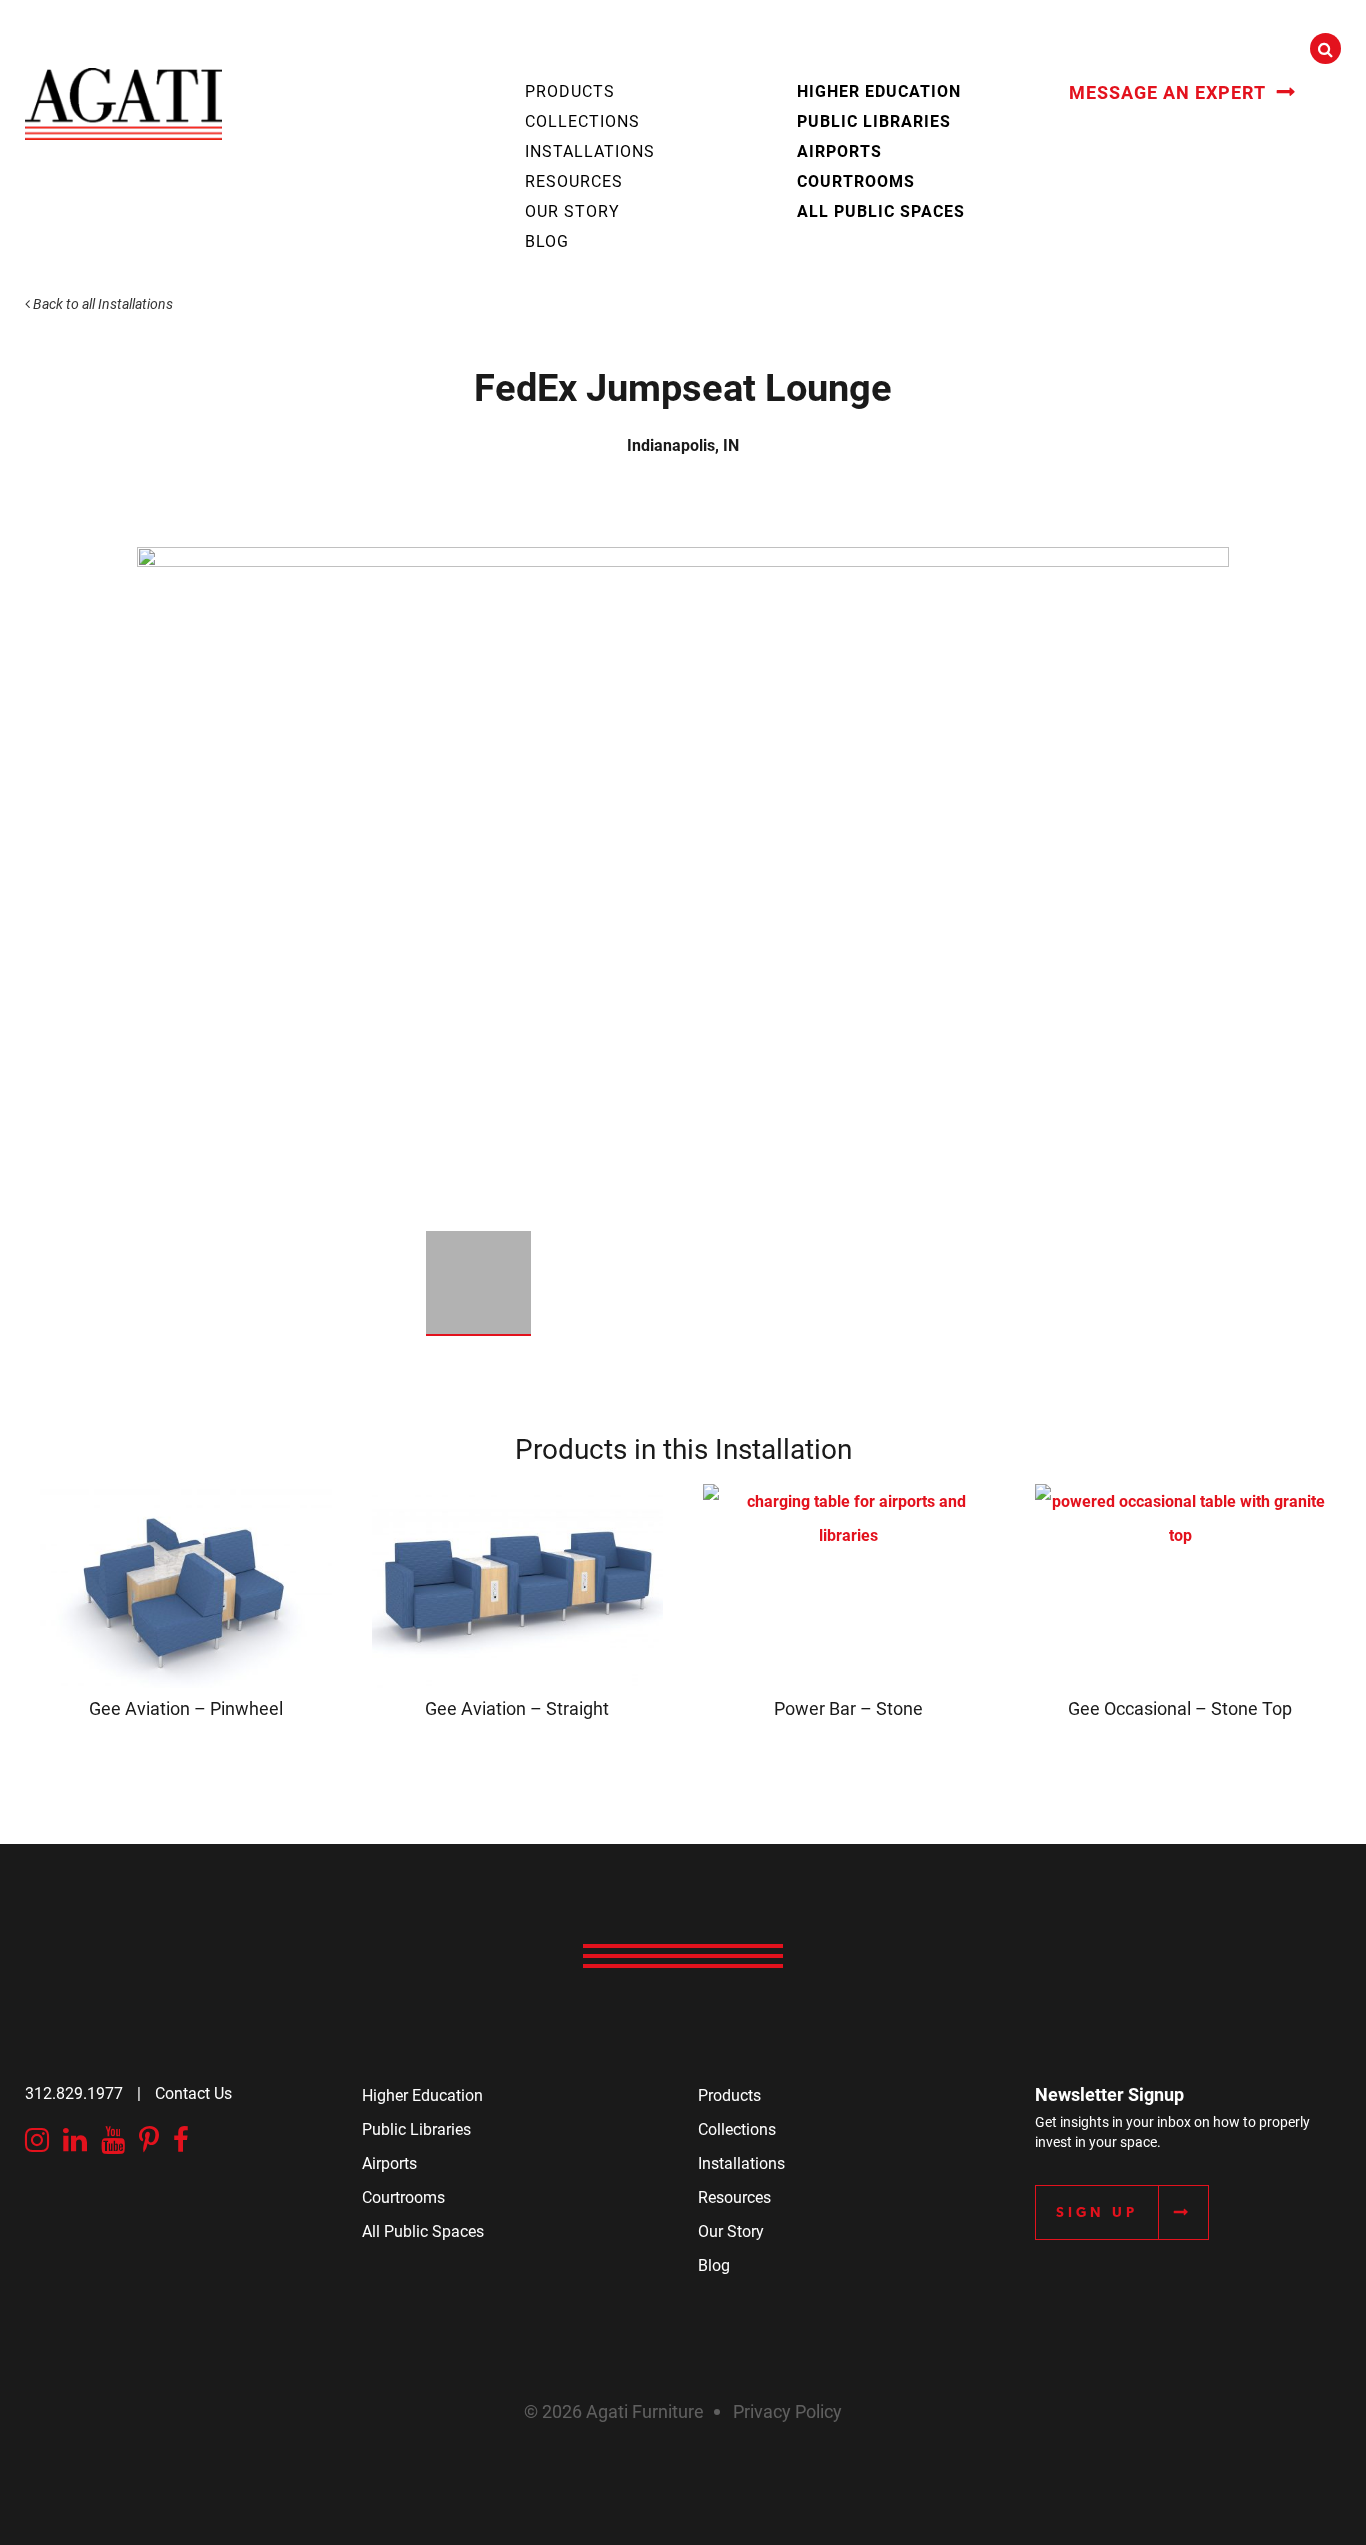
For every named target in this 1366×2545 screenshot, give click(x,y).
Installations (590, 150)
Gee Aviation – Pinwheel (186, 1708)
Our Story (572, 210)
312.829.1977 (74, 2092)
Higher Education (879, 90)
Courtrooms (856, 180)
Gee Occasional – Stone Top (1180, 1708)
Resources (574, 180)
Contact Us (193, 2092)
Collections (582, 120)
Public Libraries (874, 120)
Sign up (1097, 2212)
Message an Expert (1167, 92)
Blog (547, 240)
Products (570, 90)
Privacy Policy (787, 2411)
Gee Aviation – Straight (517, 1708)
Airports (839, 150)
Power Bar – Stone (848, 1708)
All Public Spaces (881, 210)
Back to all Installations (101, 303)
